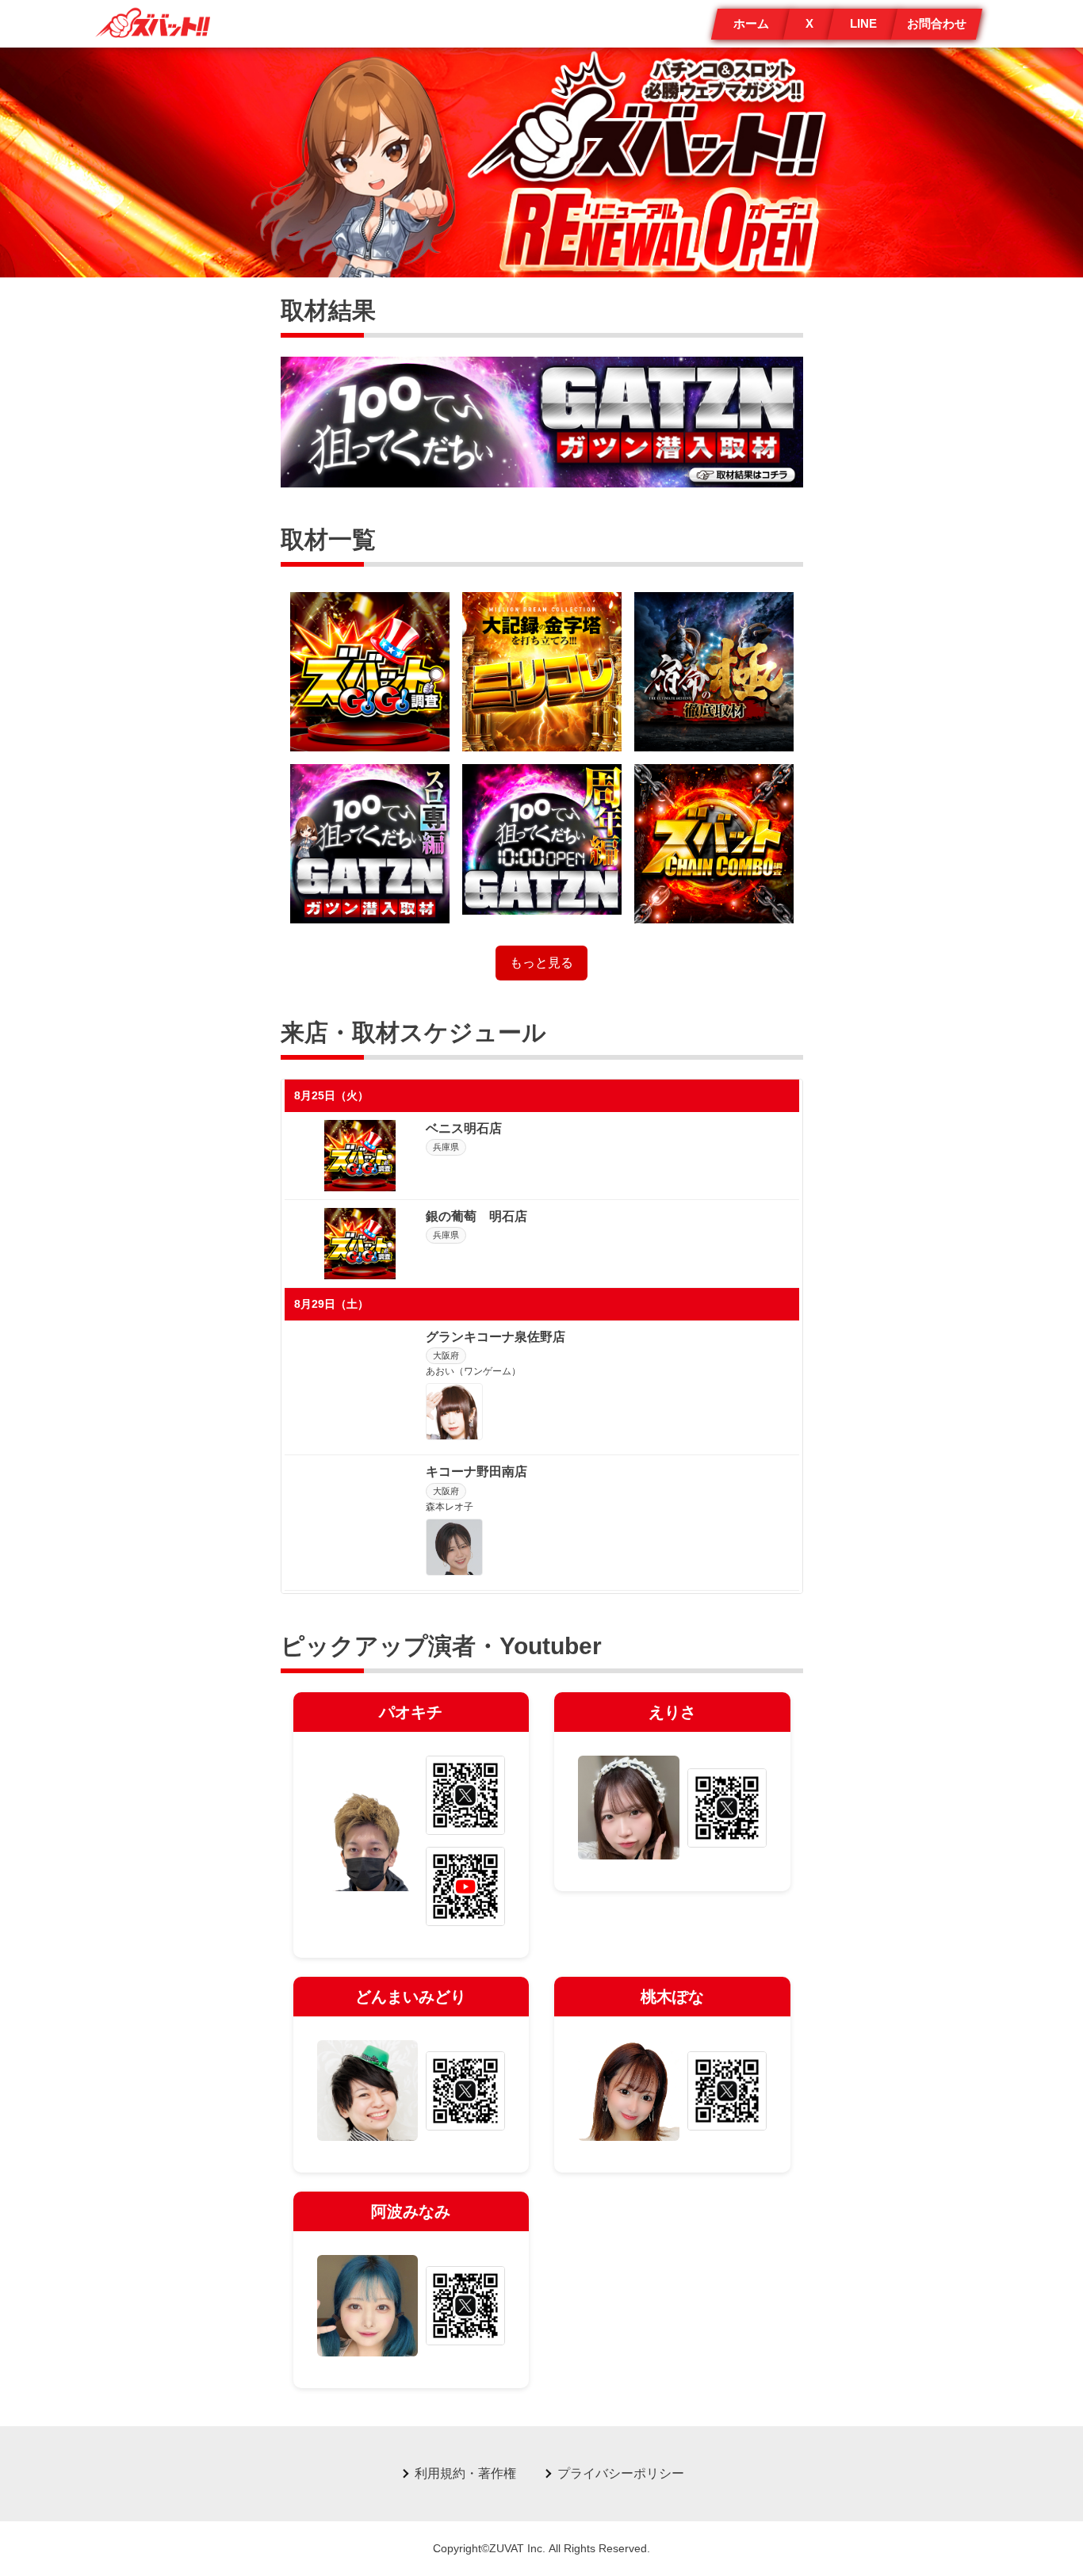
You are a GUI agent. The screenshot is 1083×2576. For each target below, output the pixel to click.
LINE (863, 23)
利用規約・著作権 (465, 2473)
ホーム (751, 23)
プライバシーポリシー (621, 2473)
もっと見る (541, 963)
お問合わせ (937, 23)
